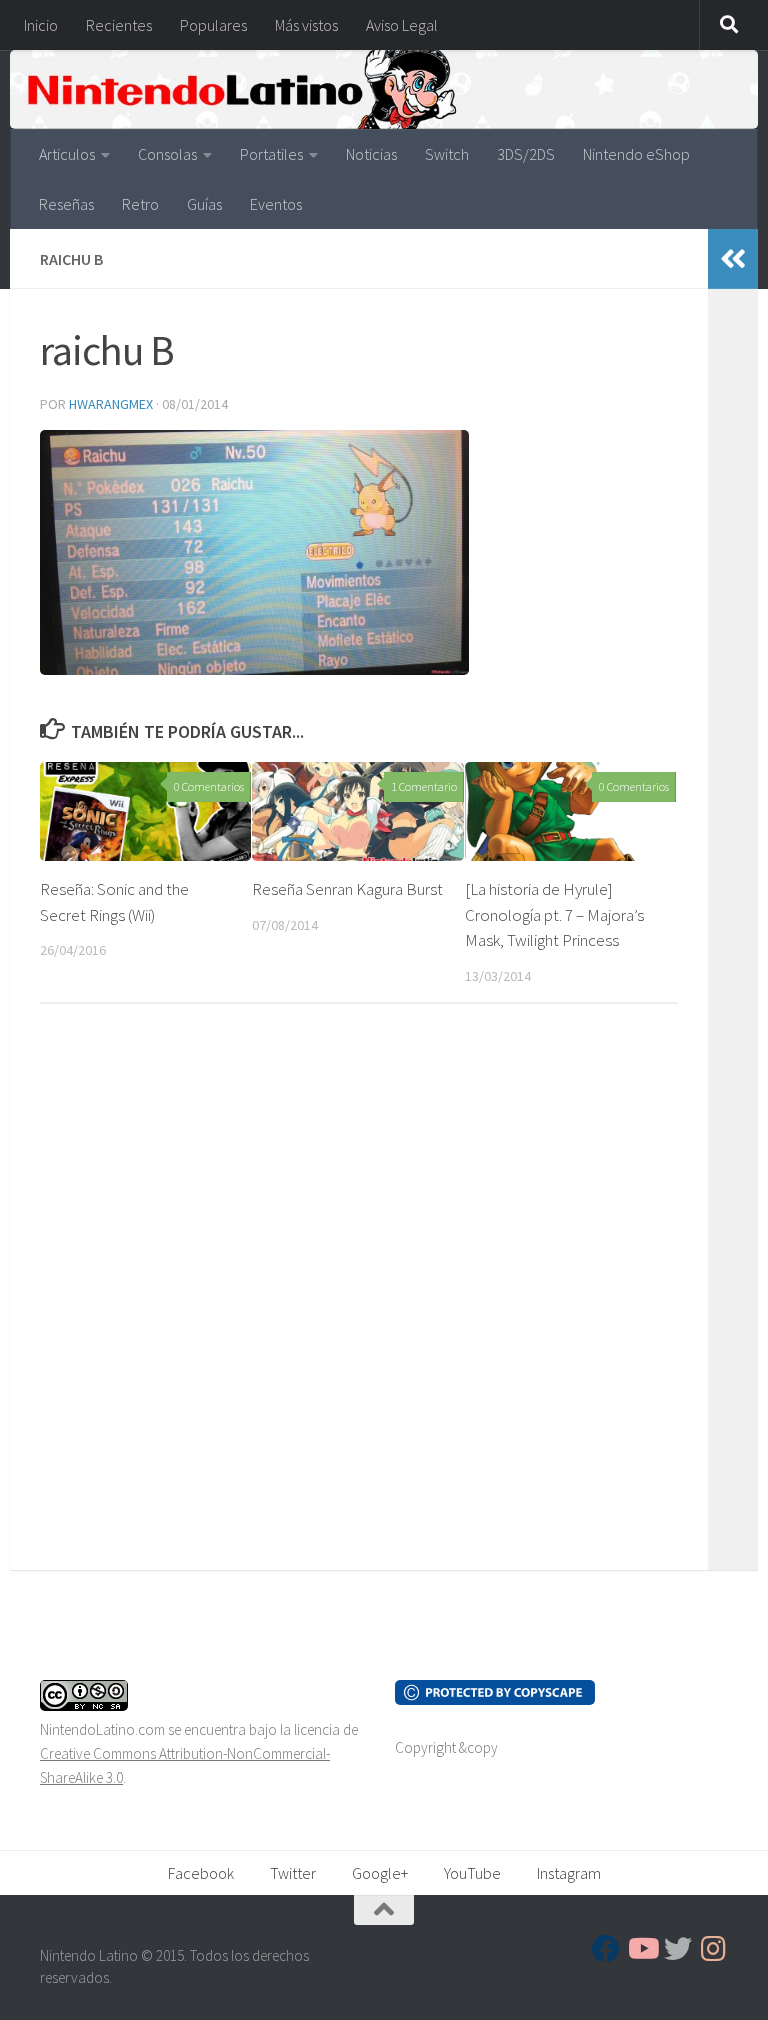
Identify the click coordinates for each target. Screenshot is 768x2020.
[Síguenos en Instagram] (714, 1949)
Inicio (41, 25)
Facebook (201, 1873)
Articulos (67, 154)
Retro (140, 204)
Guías (204, 204)
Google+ (380, 1873)
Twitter (293, 1873)
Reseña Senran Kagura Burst (347, 889)
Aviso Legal (402, 25)
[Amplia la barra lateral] (733, 259)
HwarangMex (111, 404)
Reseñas (66, 204)
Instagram (569, 1873)
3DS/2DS (526, 154)
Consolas (167, 154)
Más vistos (306, 25)
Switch (447, 154)
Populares (213, 25)
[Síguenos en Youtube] (642, 1949)
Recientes (119, 25)
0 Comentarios (209, 786)
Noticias (371, 154)
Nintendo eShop (636, 154)
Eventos (276, 204)
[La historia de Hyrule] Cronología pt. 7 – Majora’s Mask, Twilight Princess (554, 914)
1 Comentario (424, 786)
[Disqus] (359, 1294)
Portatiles (271, 154)
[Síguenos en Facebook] (606, 1949)
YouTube (472, 1873)
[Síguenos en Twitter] (678, 1949)
